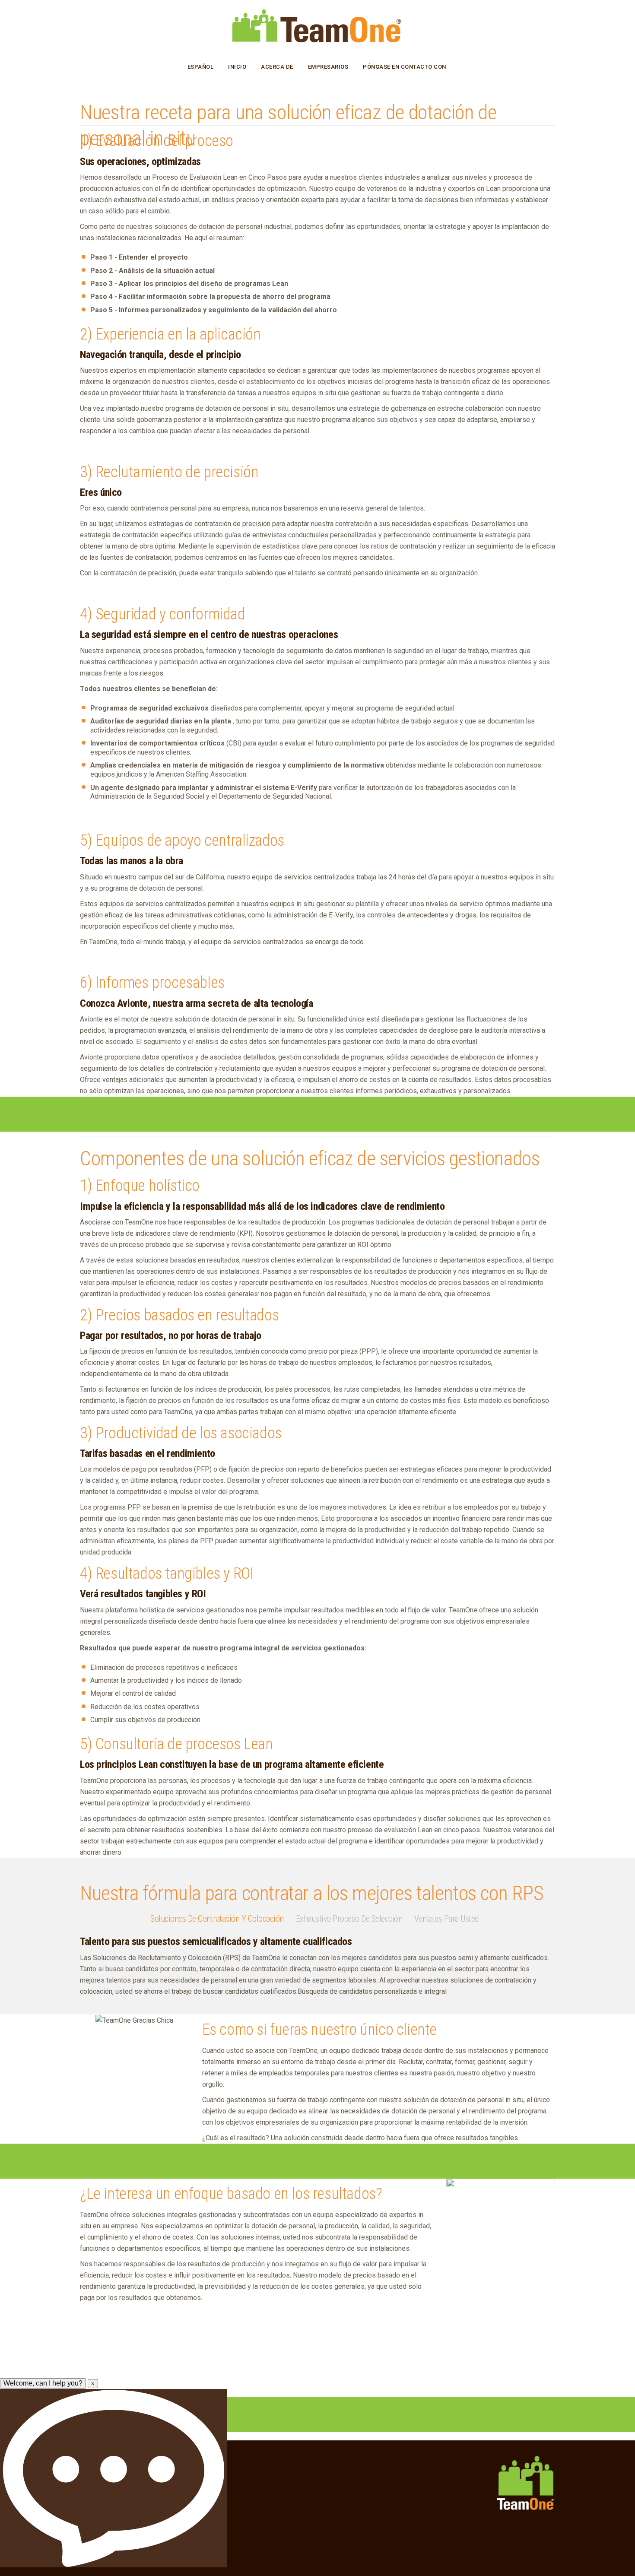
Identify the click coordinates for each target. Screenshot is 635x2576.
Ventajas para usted (446, 1919)
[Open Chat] (113, 2478)
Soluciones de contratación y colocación (217, 1919)
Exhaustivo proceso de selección (349, 1919)
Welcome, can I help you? (43, 2383)
